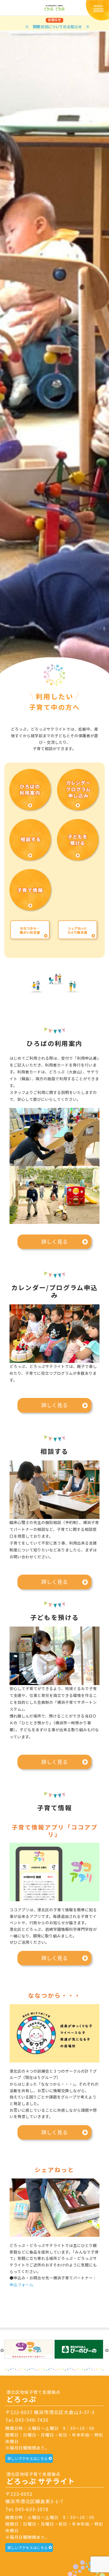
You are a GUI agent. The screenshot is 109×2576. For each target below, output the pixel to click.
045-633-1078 (32, 2509)
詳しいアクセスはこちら (28, 2458)
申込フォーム (21, 2285)
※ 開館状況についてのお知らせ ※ (57, 26)
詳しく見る (54, 1241)
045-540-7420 (32, 2420)
